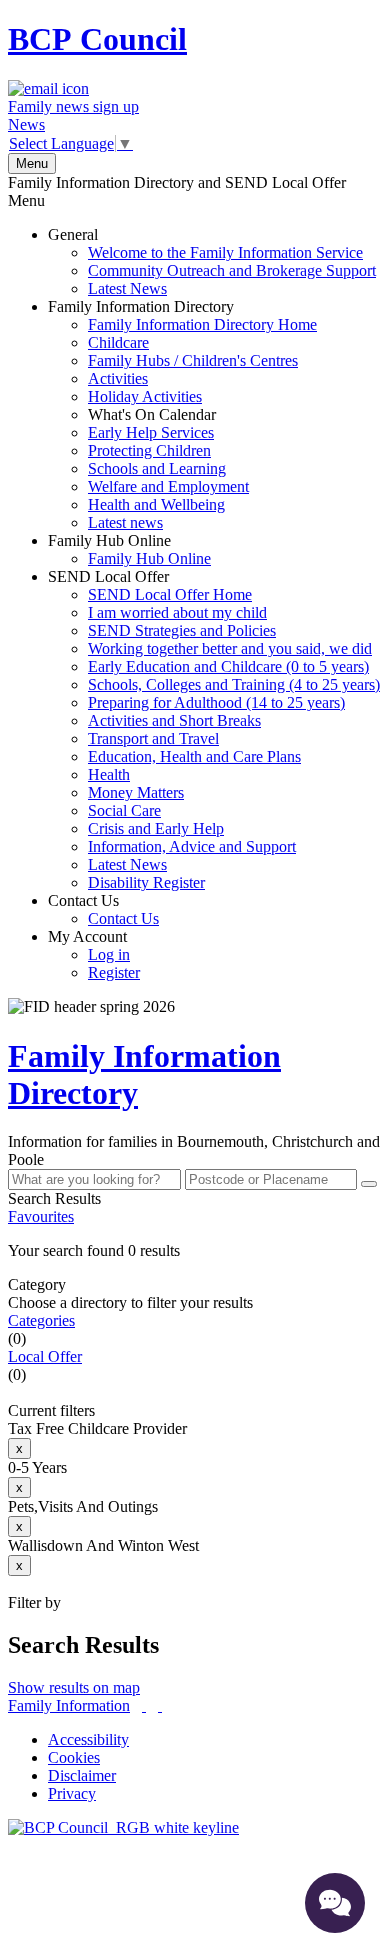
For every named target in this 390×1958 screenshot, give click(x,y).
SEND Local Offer (214, 729)
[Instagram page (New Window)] (160, 1705)
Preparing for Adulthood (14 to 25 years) (216, 702)
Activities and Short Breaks (174, 720)
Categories (41, 1320)
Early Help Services (151, 432)
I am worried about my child (177, 612)
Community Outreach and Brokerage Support (232, 270)
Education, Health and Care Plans (194, 756)
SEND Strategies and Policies (182, 630)
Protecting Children (149, 450)
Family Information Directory (182, 414)
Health (109, 774)
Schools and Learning (157, 468)
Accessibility (88, 1739)
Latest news (125, 522)
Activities (118, 378)
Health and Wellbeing (156, 504)
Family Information (69, 1705)
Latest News (127, 288)
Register (114, 972)
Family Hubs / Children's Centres (193, 360)
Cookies (74, 1757)
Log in (109, 954)
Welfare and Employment (168, 486)
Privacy (72, 1793)
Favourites (41, 1216)
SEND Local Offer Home (170, 594)
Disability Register (146, 882)
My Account (94, 954)
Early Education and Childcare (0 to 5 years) (228, 666)
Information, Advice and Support (192, 846)
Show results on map (74, 1687)
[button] (195, 1251)
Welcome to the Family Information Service (225, 252)
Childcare (118, 342)
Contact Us (103, 909)
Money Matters (136, 792)
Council (97, 39)
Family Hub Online (129, 549)
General (212, 261)
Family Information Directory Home (202, 324)
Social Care (124, 810)
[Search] (369, 1184)
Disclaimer (82, 1775)
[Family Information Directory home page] (123, 1827)
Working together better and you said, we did (230, 648)
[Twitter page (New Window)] (144, 1705)
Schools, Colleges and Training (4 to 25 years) (234, 684)
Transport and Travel (153, 738)
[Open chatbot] (335, 1903)
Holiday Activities (145, 396)
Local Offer (45, 1356)
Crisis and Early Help (156, 828)
